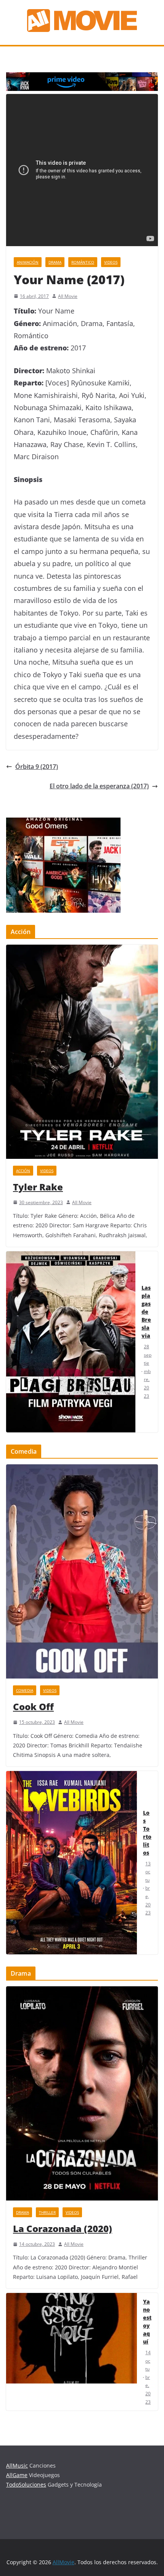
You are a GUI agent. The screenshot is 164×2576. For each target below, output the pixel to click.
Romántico (83, 262)
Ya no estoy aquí (147, 2321)
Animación (28, 262)
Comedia (25, 1690)
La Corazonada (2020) (63, 2228)
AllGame (17, 2475)
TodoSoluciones (26, 2485)
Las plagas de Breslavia (146, 1312)
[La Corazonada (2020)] (82, 2093)
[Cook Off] (82, 1571)
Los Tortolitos (147, 1833)
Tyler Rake (38, 1187)
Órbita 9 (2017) (37, 767)
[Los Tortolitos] (72, 1863)
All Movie (68, 296)
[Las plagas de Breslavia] (71, 1342)
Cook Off (33, 1706)
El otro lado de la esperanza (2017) (99, 786)
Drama (55, 262)
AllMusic (17, 2465)
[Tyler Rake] (82, 1052)
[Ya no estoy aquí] (72, 2352)
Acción (23, 1171)
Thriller (47, 2212)
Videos (111, 262)
